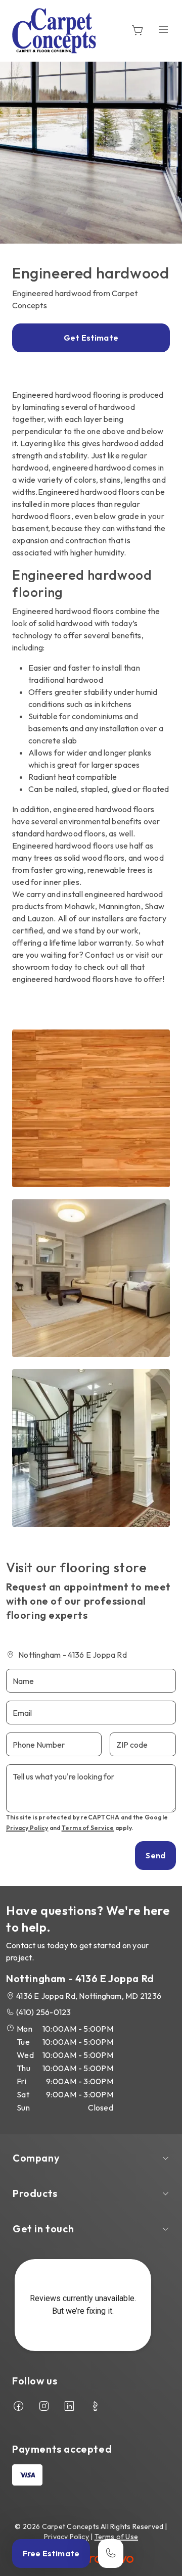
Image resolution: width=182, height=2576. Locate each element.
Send (155, 1855)
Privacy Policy (27, 1828)
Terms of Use (117, 2537)
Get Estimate (91, 338)
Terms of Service (88, 1828)
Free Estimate (51, 2553)
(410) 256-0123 (43, 2012)
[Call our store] (111, 2554)
